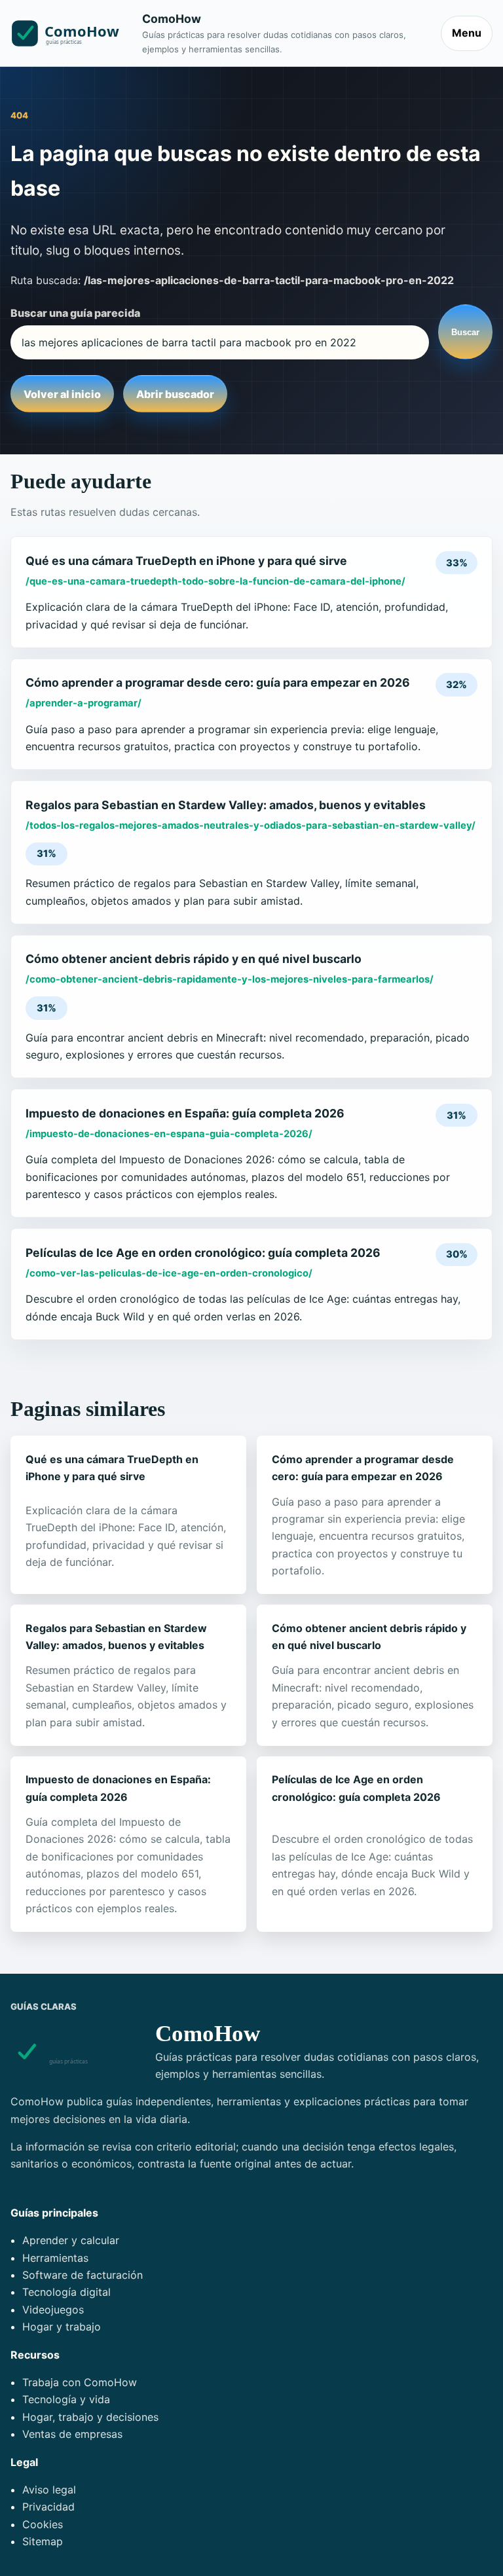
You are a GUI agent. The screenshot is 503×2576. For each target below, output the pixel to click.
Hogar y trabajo (62, 2327)
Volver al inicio (62, 394)
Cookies (43, 2524)
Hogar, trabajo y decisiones (90, 2417)
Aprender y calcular (71, 2240)
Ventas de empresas (72, 2434)
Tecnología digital (66, 2292)
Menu (467, 33)
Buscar (465, 332)
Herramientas (55, 2258)
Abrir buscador (175, 394)
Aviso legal (49, 2490)
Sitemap (43, 2541)
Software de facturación (83, 2275)
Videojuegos (53, 2310)
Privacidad (48, 2507)
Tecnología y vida (66, 2399)
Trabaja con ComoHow (80, 2382)
